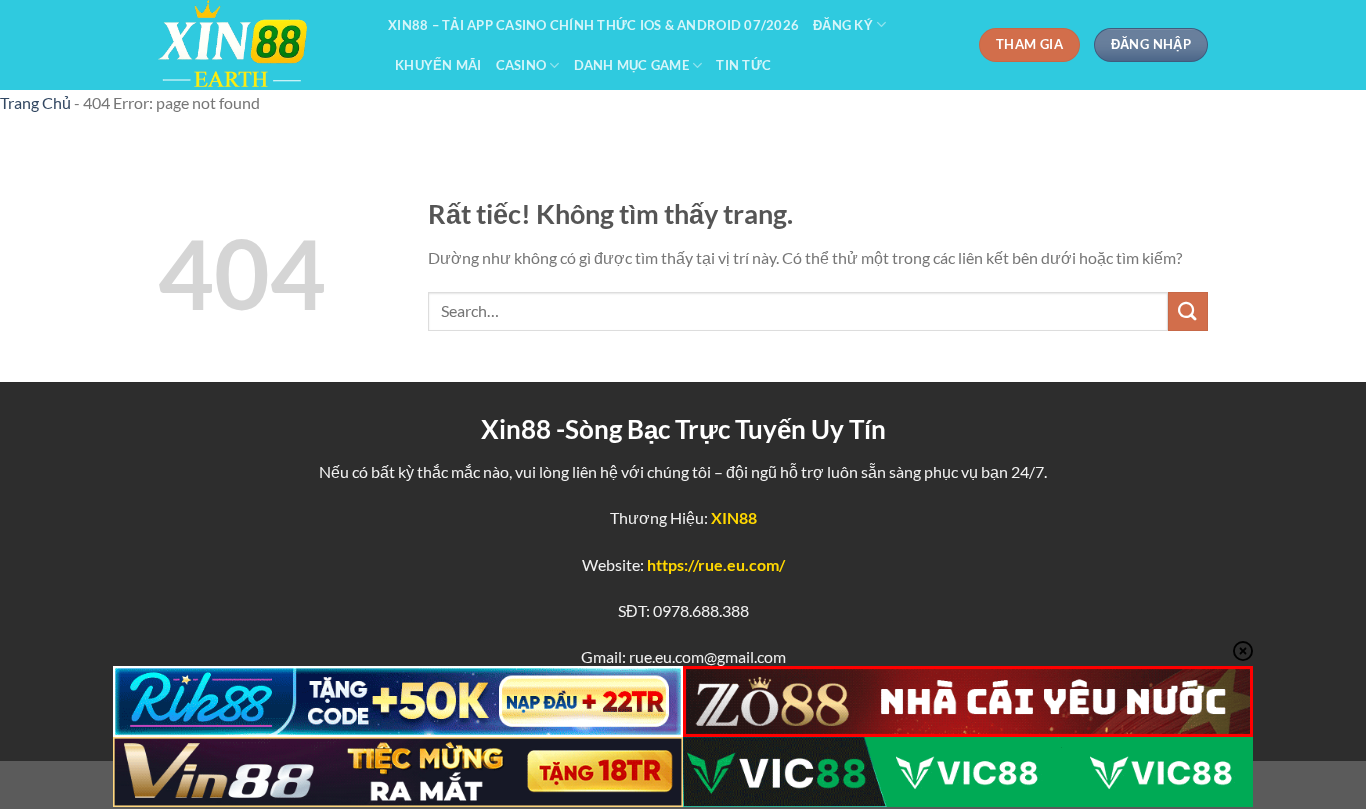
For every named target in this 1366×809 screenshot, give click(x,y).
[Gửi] (1188, 311)
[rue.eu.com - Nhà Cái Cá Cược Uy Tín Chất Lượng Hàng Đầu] (258, 45)
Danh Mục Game (631, 65)
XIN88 (734, 517)
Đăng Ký (843, 25)
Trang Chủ (35, 102)
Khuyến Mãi (438, 65)
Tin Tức (743, 65)
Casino (521, 65)
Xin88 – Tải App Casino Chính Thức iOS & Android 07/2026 (593, 25)
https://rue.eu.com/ (716, 564)
